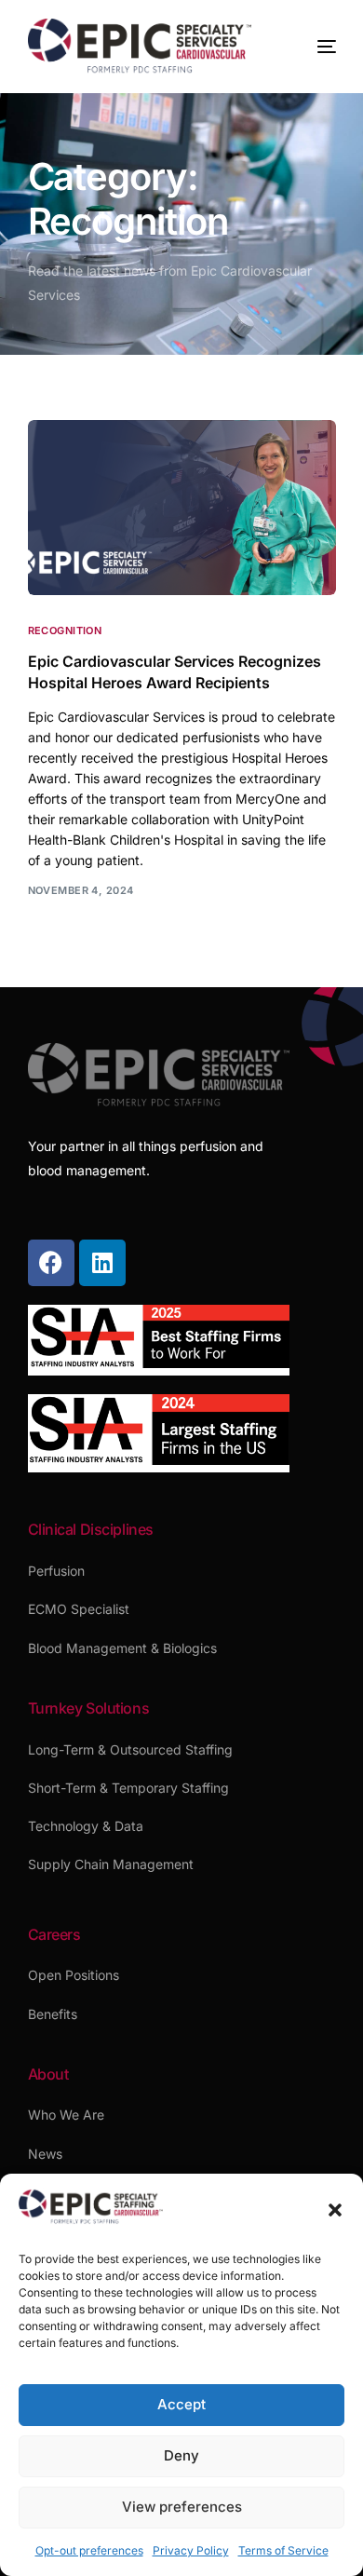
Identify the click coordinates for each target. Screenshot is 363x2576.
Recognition (65, 631)
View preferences (182, 2507)
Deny (181, 2455)
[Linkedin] (102, 1263)
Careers (54, 1934)
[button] (335, 2210)
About (48, 2074)
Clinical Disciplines (91, 1529)
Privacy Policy (191, 2550)
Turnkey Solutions (89, 1708)
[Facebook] (51, 1263)
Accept (181, 2404)
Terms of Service (283, 2550)
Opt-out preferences (89, 2550)
